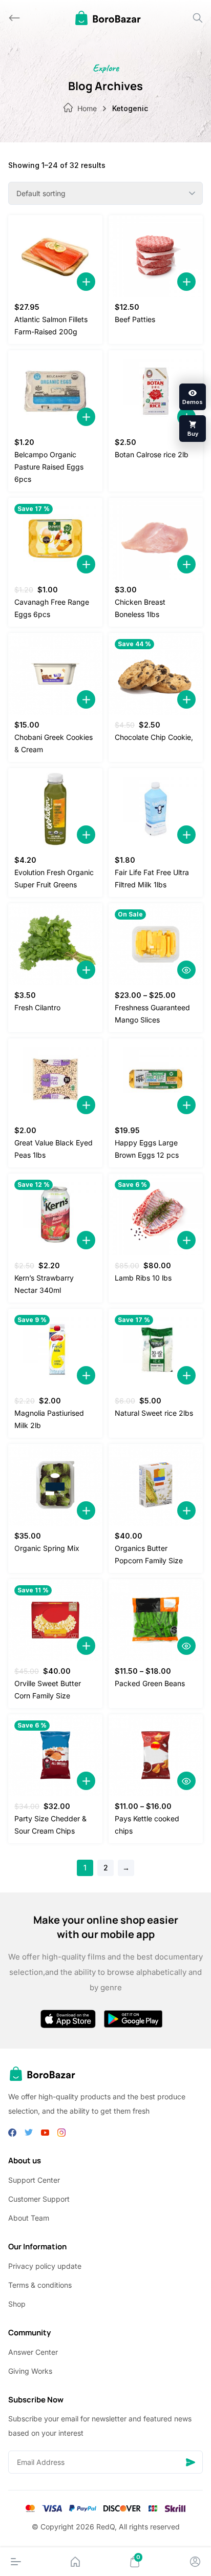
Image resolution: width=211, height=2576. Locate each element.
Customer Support (39, 2199)
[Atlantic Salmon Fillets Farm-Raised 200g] (55, 256)
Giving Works (30, 2371)
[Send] (191, 2462)
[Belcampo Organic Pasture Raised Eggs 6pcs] (55, 391)
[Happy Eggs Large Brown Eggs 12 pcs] (156, 1079)
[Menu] (16, 2562)
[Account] (195, 2562)
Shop (17, 2304)
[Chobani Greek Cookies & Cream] (55, 674)
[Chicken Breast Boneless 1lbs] (156, 539)
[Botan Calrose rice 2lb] (156, 391)
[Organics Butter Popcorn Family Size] (156, 1485)
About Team (29, 2218)
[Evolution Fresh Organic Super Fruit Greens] (55, 809)
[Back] (14, 18)
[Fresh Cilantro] (55, 944)
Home (87, 108)
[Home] (75, 2562)
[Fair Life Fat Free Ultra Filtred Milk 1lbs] (156, 809)
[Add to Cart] (86, 282)
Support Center (34, 2180)
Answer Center (33, 2352)
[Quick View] (186, 970)
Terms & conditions (40, 2285)
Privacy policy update (45, 2266)
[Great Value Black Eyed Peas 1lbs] (55, 1079)
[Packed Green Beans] (156, 1620)
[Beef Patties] (156, 256)
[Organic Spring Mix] (55, 1485)
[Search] (198, 18)
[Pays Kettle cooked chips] (156, 1755)
